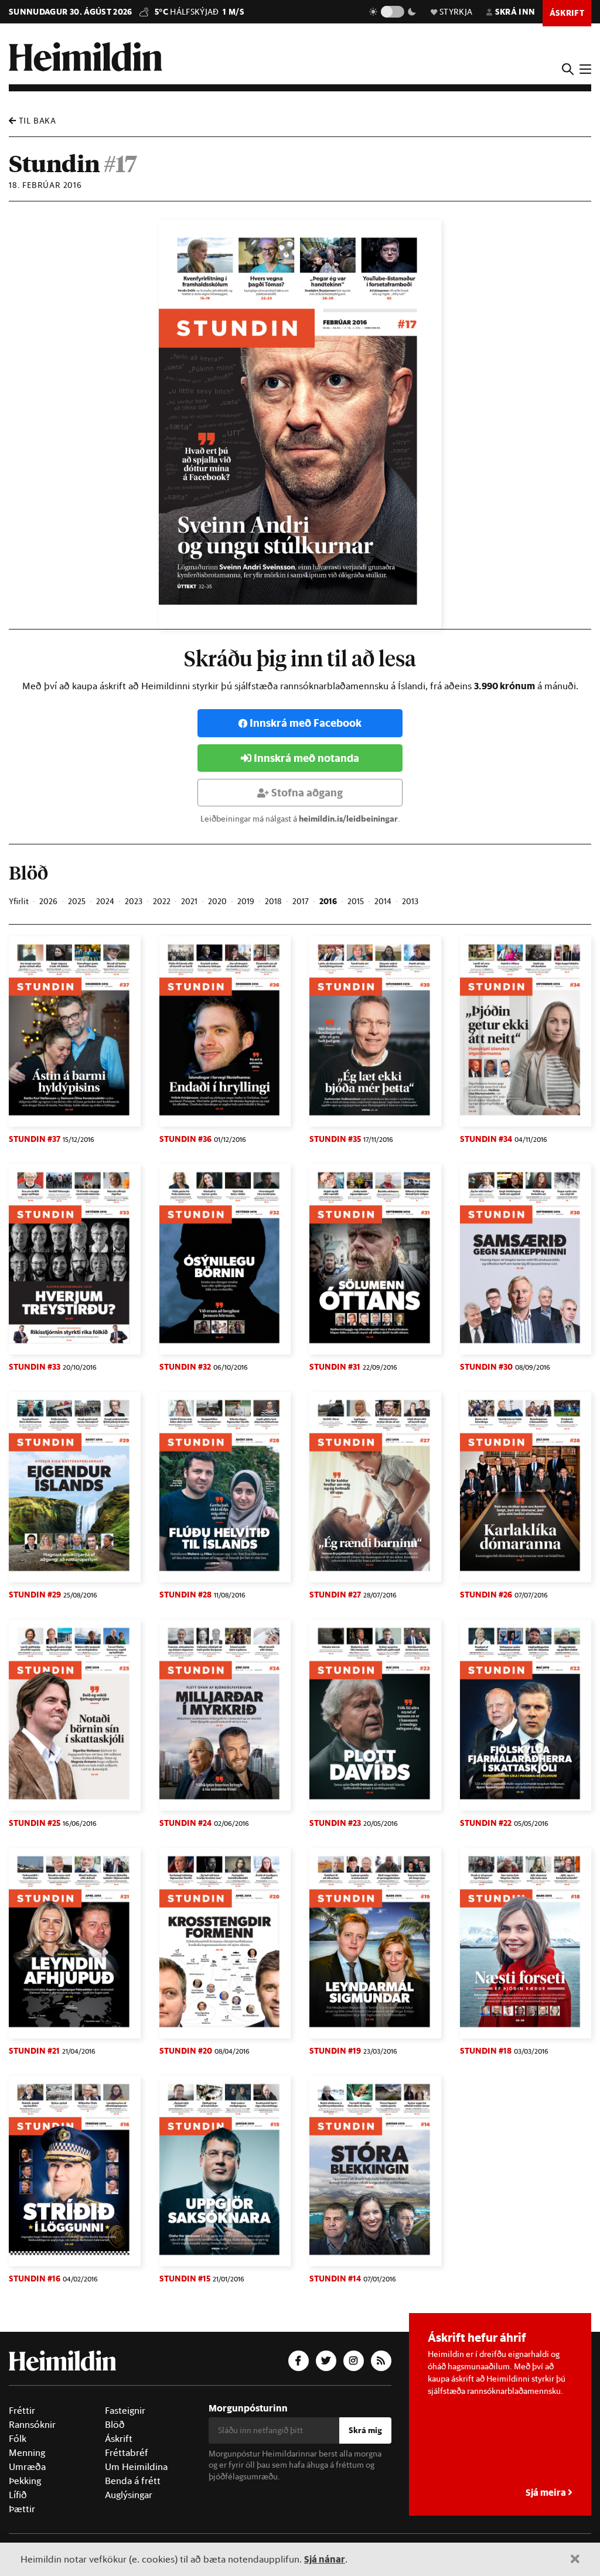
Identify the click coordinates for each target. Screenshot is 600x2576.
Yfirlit (19, 901)
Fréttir (22, 2410)
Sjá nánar (325, 2559)
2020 (217, 901)
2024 (105, 901)
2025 (77, 901)
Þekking (25, 2481)
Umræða (27, 2466)
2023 (134, 901)
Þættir (22, 2509)
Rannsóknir (32, 2424)
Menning (27, 2452)
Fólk (18, 2438)
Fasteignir (125, 2410)
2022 (162, 901)
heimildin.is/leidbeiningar (348, 819)
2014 (383, 901)
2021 (189, 901)
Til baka (36, 121)
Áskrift (119, 2438)
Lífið (18, 2495)
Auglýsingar (129, 2495)
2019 (246, 901)
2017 (301, 901)
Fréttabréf (127, 2452)
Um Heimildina (136, 2466)
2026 (48, 901)
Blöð (115, 2424)
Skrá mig (365, 2430)
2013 (410, 901)
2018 (273, 901)
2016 (328, 901)
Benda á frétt (133, 2481)
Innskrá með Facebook (306, 723)
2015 (356, 901)
